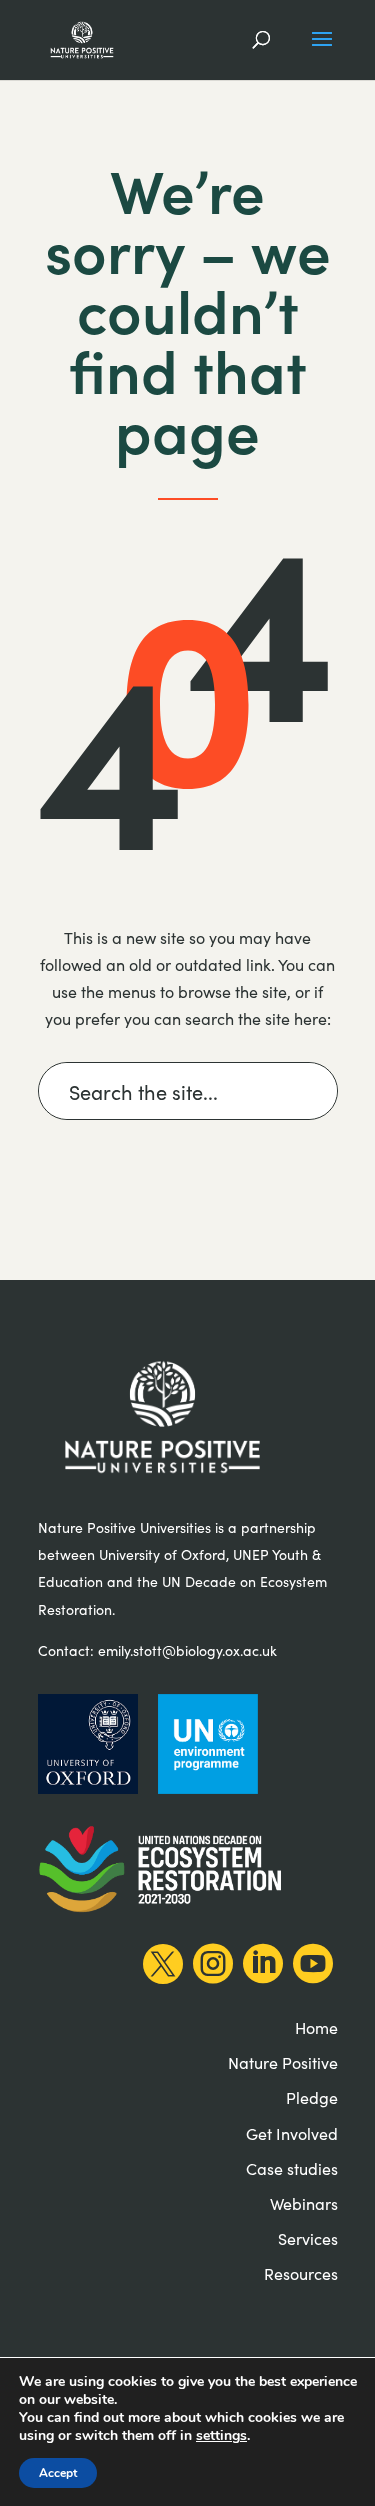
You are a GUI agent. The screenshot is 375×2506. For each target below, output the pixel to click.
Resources (301, 2273)
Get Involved (292, 2133)
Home (316, 2027)
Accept (58, 2473)
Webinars (304, 2203)
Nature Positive (283, 2062)
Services (308, 2238)
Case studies (292, 2168)
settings (221, 2436)
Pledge (312, 2097)
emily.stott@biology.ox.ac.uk (187, 1650)
